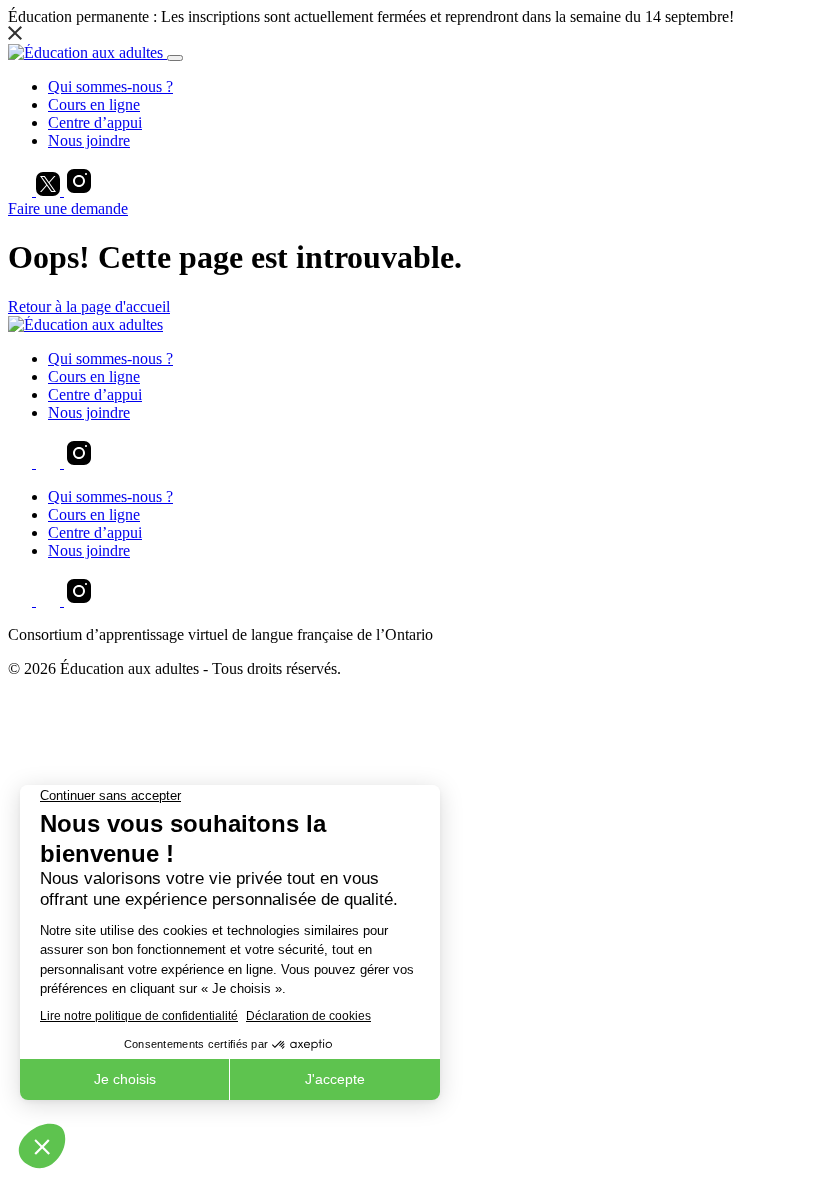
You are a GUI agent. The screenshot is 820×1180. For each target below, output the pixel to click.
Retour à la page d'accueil (89, 306)
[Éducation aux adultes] (87, 52)
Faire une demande (68, 208)
